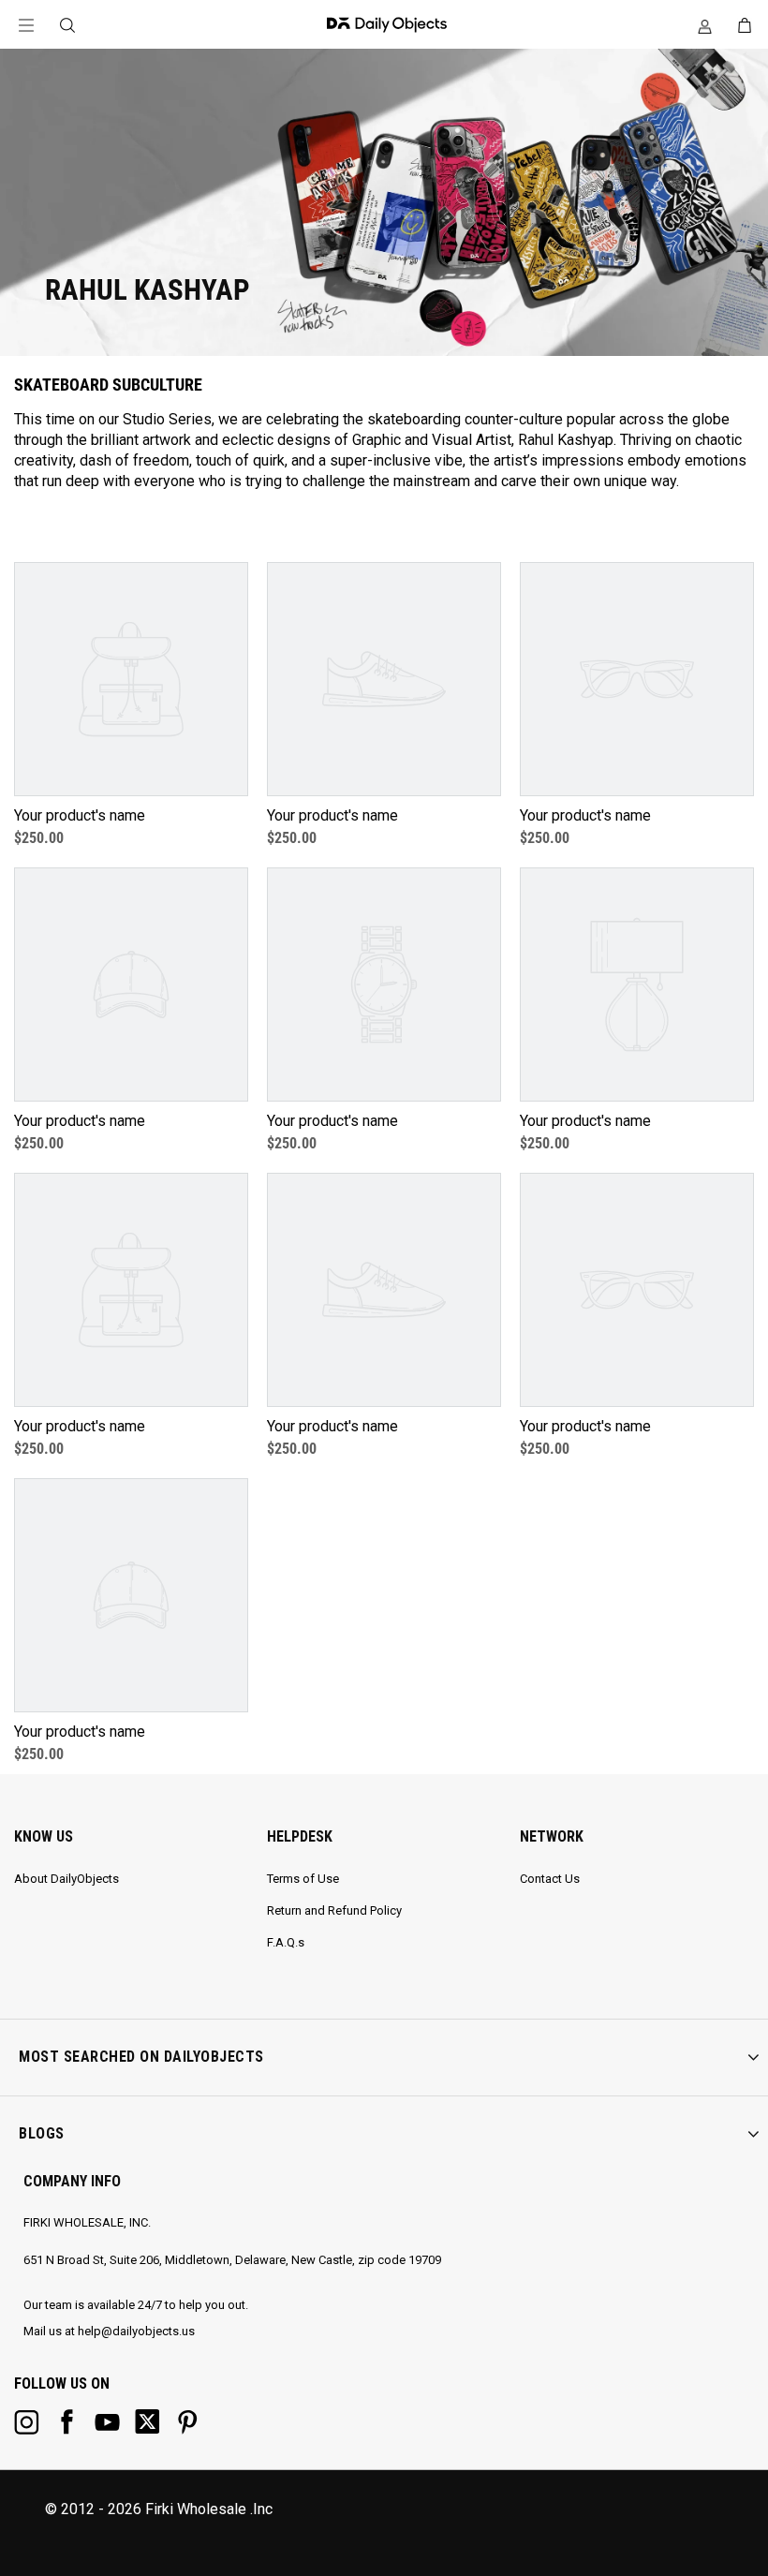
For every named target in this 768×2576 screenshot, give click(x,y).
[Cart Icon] (745, 25)
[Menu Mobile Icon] (26, 26)
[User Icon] (705, 26)
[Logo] (382, 24)
